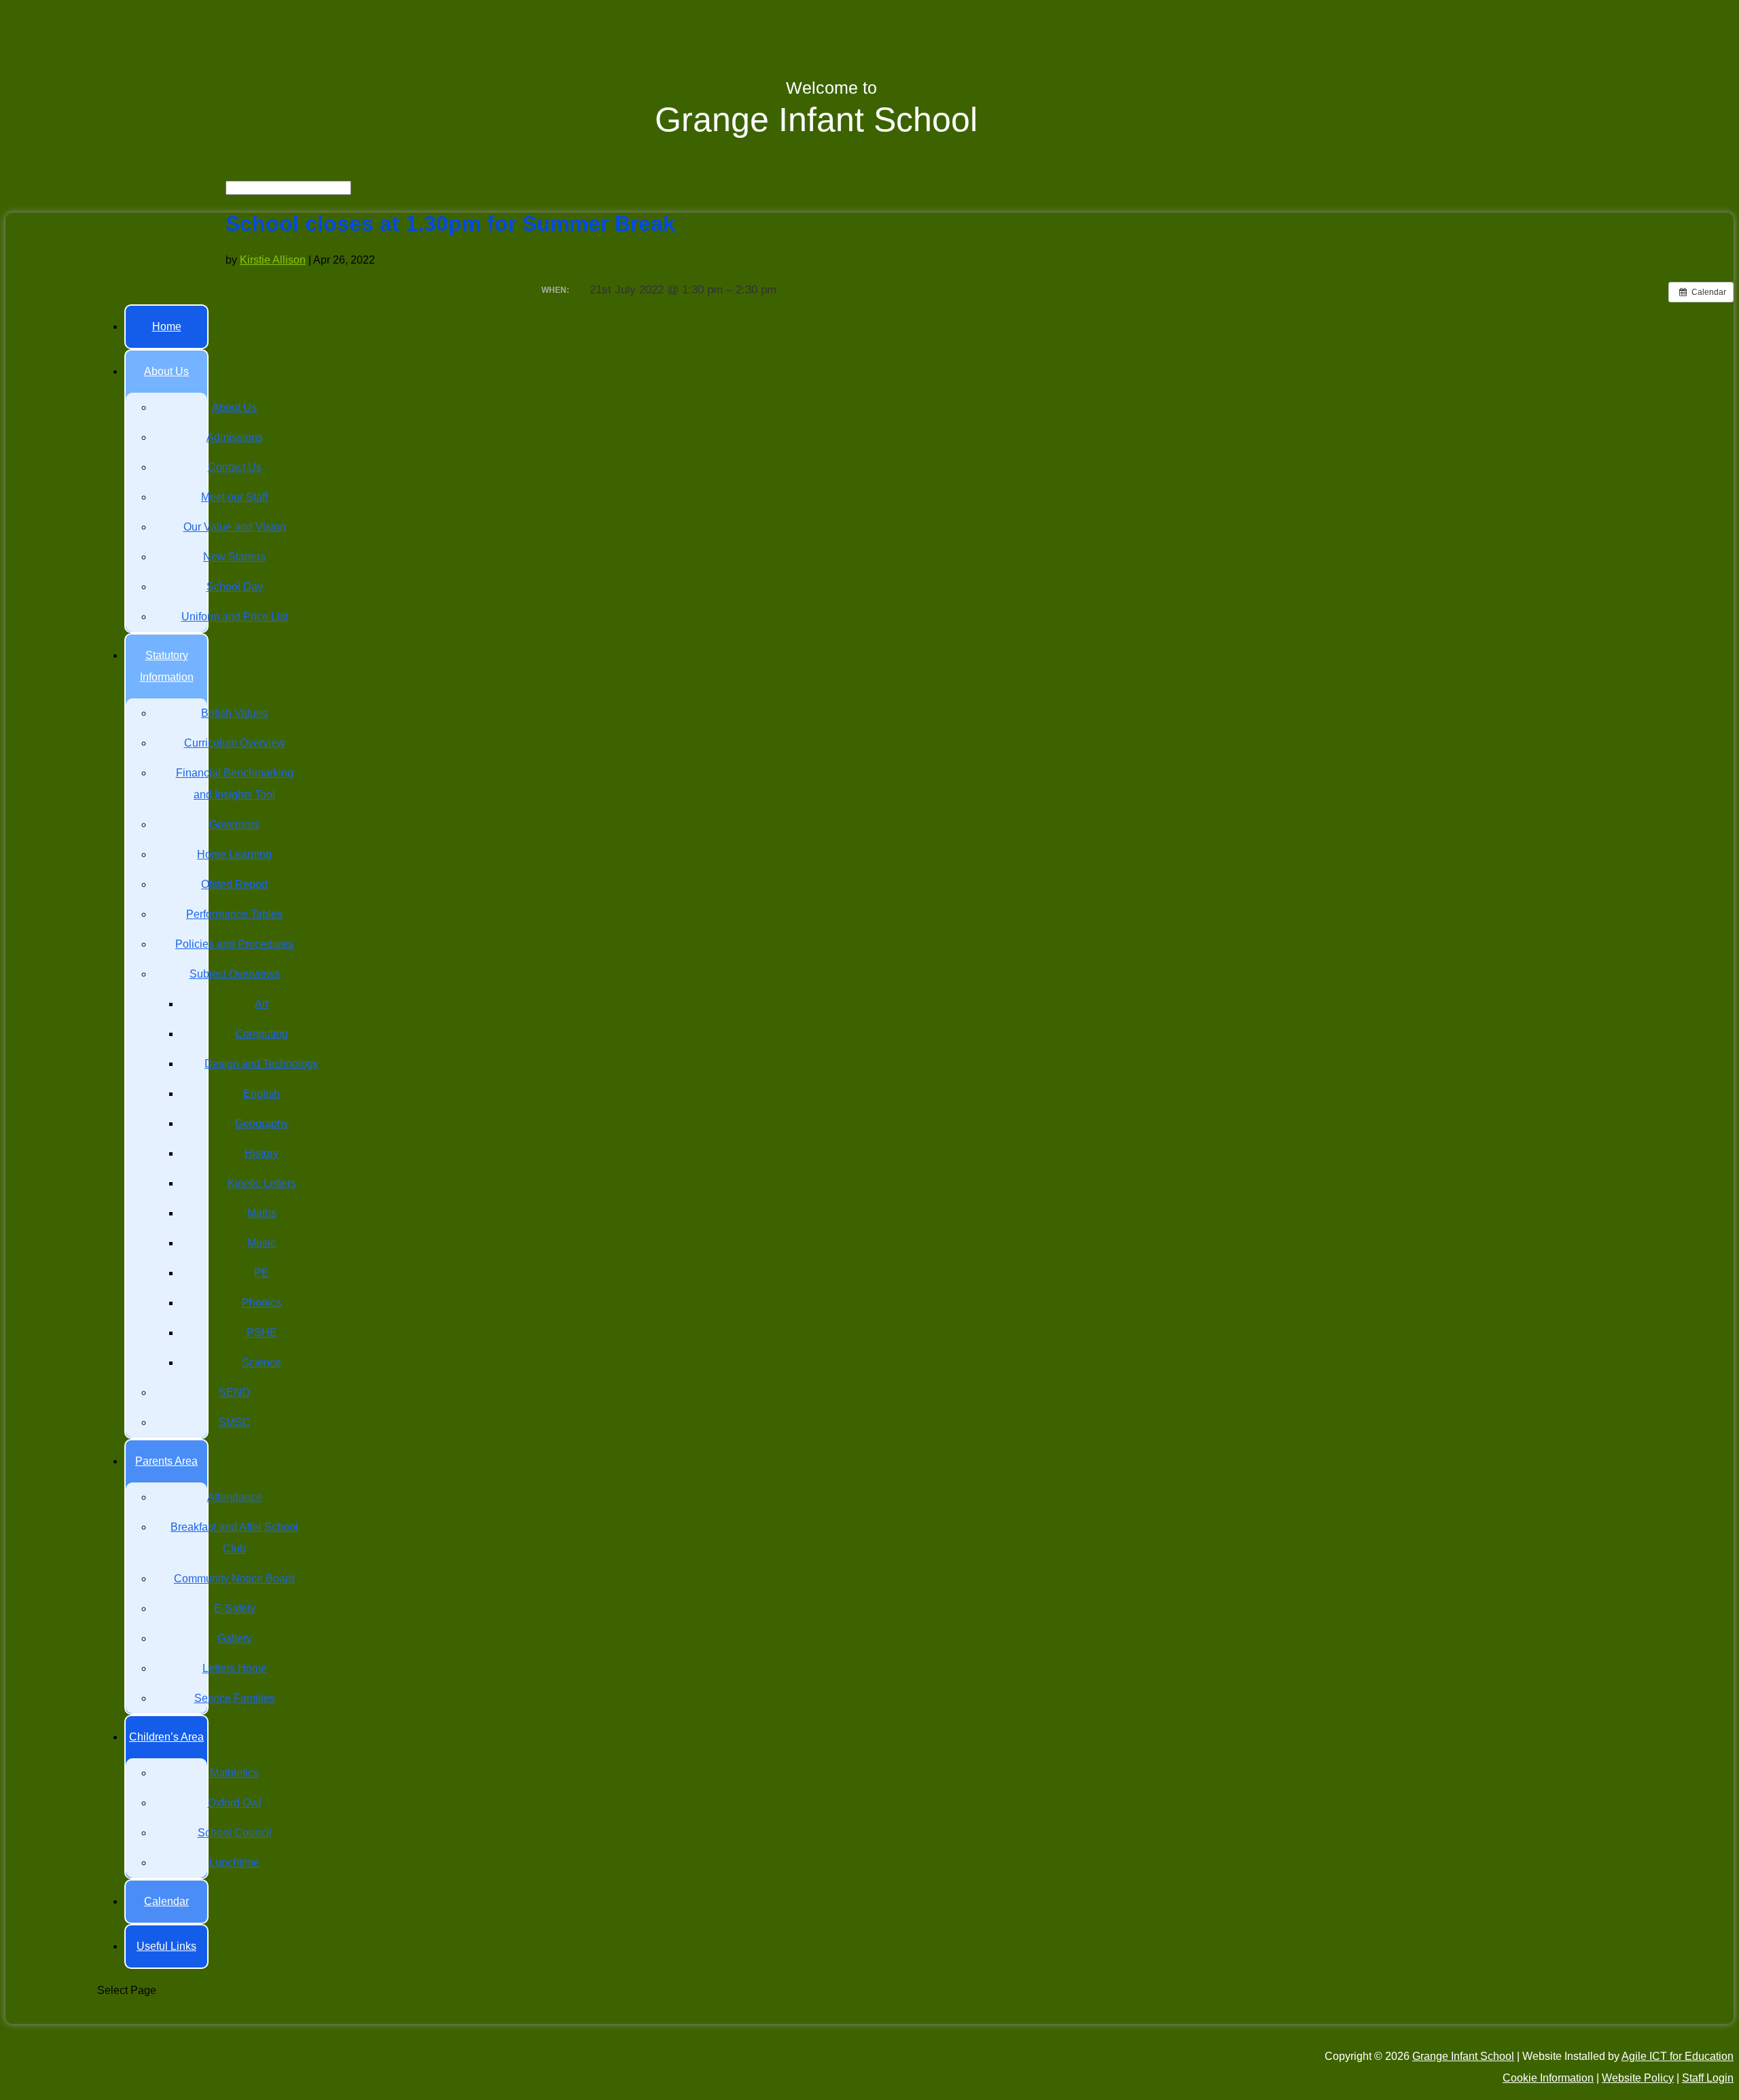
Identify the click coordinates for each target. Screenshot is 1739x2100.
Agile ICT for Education (1678, 2056)
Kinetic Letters (262, 1183)
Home (167, 326)
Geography (262, 1123)
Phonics (262, 1303)
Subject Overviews (235, 974)
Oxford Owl (235, 1803)
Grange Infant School (1463, 2056)
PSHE (262, 1333)
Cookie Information (1548, 2078)
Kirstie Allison (273, 260)
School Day (235, 587)
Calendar (166, 1901)
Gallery (235, 1638)
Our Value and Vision (235, 527)
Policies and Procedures (234, 944)
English (262, 1093)
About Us (166, 371)
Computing (262, 1034)
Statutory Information (167, 666)
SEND (234, 1392)
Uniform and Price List (235, 617)
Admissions (235, 437)
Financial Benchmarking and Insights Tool (235, 784)
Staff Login (1708, 2078)
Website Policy (1638, 2078)
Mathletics (234, 1773)
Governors (234, 824)
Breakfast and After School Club (234, 1538)
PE (262, 1273)
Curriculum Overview (235, 743)
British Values (234, 713)
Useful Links (166, 1946)
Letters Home (235, 1668)
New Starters (234, 557)
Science (262, 1363)
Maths (262, 1213)
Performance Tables (234, 914)
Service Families (235, 1698)
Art (262, 1004)
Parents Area (166, 1461)
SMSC (235, 1422)
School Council (235, 1833)
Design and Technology (262, 1064)
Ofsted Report (234, 884)
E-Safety (235, 1608)
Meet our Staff (234, 497)
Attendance (235, 1497)
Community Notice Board (234, 1579)
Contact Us (235, 467)
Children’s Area (166, 1737)
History (262, 1153)
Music (262, 1243)
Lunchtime (234, 1863)
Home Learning (234, 854)
